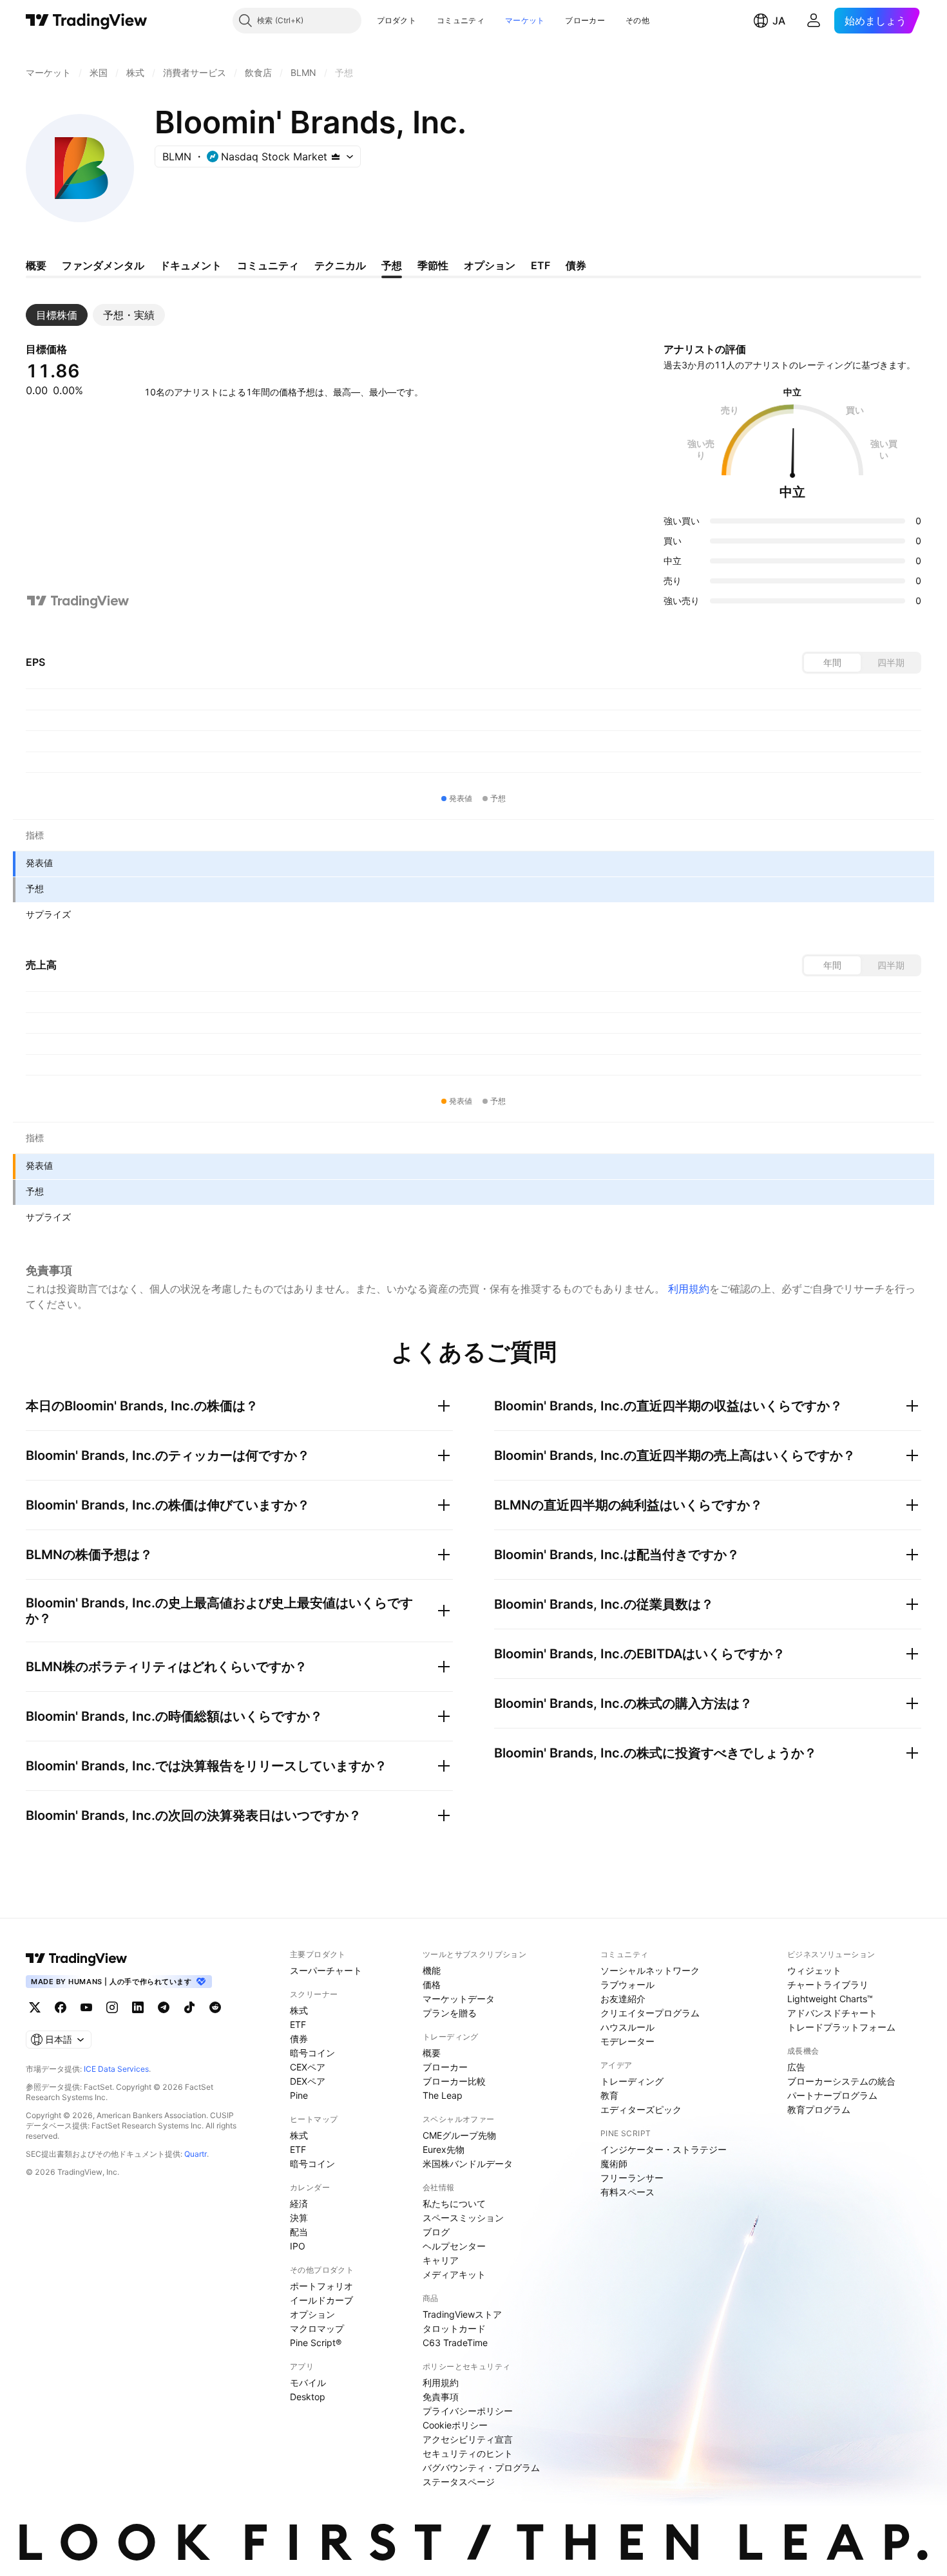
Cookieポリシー (455, 2425)
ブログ (436, 2232)
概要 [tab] (36, 265)
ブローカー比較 (454, 2081)
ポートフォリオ (321, 2286)
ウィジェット (814, 1970)
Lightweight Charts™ (830, 1999)
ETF (298, 2024)
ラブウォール (627, 1984)
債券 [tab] (576, 265)
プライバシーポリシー (468, 2411)
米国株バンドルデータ (468, 2164)
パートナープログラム (832, 2095)
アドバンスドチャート (832, 2013)
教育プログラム (819, 2109)
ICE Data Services (116, 2069)
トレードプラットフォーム (841, 2027)
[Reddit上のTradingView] (215, 2007)
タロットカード (454, 2328)
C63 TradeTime (455, 2343)
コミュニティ (461, 20)
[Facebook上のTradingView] (61, 2007)
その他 (637, 20)
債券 (299, 2039)
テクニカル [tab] (340, 265)
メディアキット (454, 2274)
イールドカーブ (321, 2300)
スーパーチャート (326, 1970)
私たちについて (454, 2203)
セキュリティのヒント (468, 2453)
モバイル (308, 2382)
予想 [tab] (392, 265)
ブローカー (585, 20)
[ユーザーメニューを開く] (814, 21)
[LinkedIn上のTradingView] (138, 2007)
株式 (299, 2010)
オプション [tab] (490, 265)
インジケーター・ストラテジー (664, 2149)
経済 (299, 2203)
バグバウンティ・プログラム (481, 2467)
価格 (432, 1984)
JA (779, 21)
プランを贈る (450, 2013)
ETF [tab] (540, 265)
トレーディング (632, 2081)
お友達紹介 (623, 1999)
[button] (426, 21)
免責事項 (441, 2397)
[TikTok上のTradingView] (189, 2007)
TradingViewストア (462, 2314)
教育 (609, 2095)
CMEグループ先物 (459, 2135)
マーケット (525, 20)
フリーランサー (632, 2178)
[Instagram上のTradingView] (112, 2007)
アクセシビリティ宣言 (468, 2439)
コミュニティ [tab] (268, 265)
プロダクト (397, 20)
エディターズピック (641, 2109)
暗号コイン (312, 2053)
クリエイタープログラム (650, 2013)
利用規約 (689, 1289)
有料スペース (627, 2192)
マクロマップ (317, 2328)
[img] (336, 156)
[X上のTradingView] (35, 2007)
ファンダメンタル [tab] (103, 265)
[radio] (832, 663)
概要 (432, 2053)
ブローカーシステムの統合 (841, 2081)
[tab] (57, 315)
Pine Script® (316, 2343)
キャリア (441, 2260)
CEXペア (308, 2067)
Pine (299, 2095)
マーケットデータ (459, 1999)
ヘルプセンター (454, 2246)
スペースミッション (463, 2218)
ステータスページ (459, 2482)
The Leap (443, 2095)
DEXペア (308, 2081)
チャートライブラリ (828, 1984)
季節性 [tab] (433, 265)
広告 (796, 2067)
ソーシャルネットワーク (650, 1970)
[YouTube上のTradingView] (86, 2007)
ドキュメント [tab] (191, 265)
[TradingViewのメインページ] (87, 21)
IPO (298, 2246)
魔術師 (614, 2164)
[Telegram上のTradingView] (164, 2007)
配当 (299, 2232)
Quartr (196, 2154)
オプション (312, 2314)
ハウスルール (627, 2027)
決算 (299, 2218)
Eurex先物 (444, 2149)
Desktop (308, 2397)
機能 (432, 1970)
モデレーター (627, 2041)
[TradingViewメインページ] (77, 1958)
